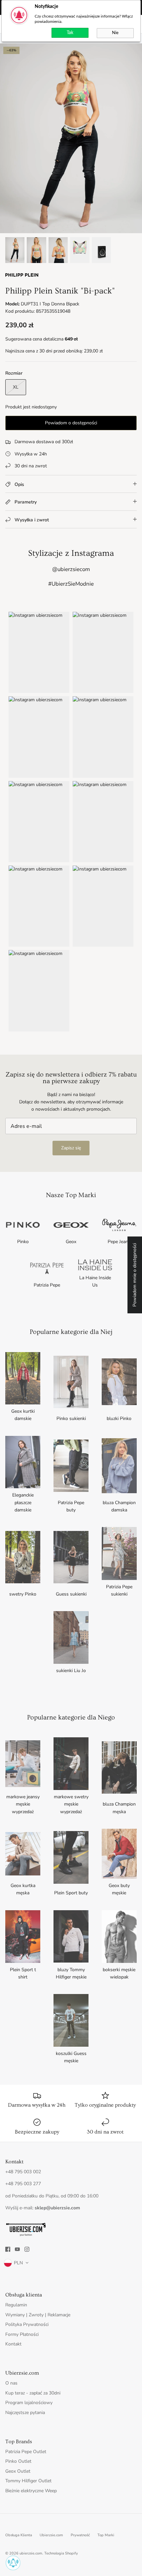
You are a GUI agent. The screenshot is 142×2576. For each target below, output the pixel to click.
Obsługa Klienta (19, 2535)
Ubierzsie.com (51, 2535)
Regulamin (16, 2305)
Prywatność (80, 2535)
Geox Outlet (18, 2471)
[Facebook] (8, 2249)
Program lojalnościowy (29, 2403)
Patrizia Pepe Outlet (26, 2452)
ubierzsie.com (31, 2553)
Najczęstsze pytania (25, 2413)
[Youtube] (17, 2249)
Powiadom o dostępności (71, 423)
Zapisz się (71, 1148)
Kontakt (13, 2344)
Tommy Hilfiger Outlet (28, 2481)
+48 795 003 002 (23, 2172)
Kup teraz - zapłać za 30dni (33, 2393)
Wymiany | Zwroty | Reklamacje (38, 2315)
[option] (71, 138)
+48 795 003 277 (23, 2184)
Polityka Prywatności (27, 2324)
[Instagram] (27, 2249)
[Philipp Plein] (22, 277)
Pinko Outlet (18, 2461)
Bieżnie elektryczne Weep (31, 2491)
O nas (11, 2383)
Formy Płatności (22, 2334)
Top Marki (106, 2535)
